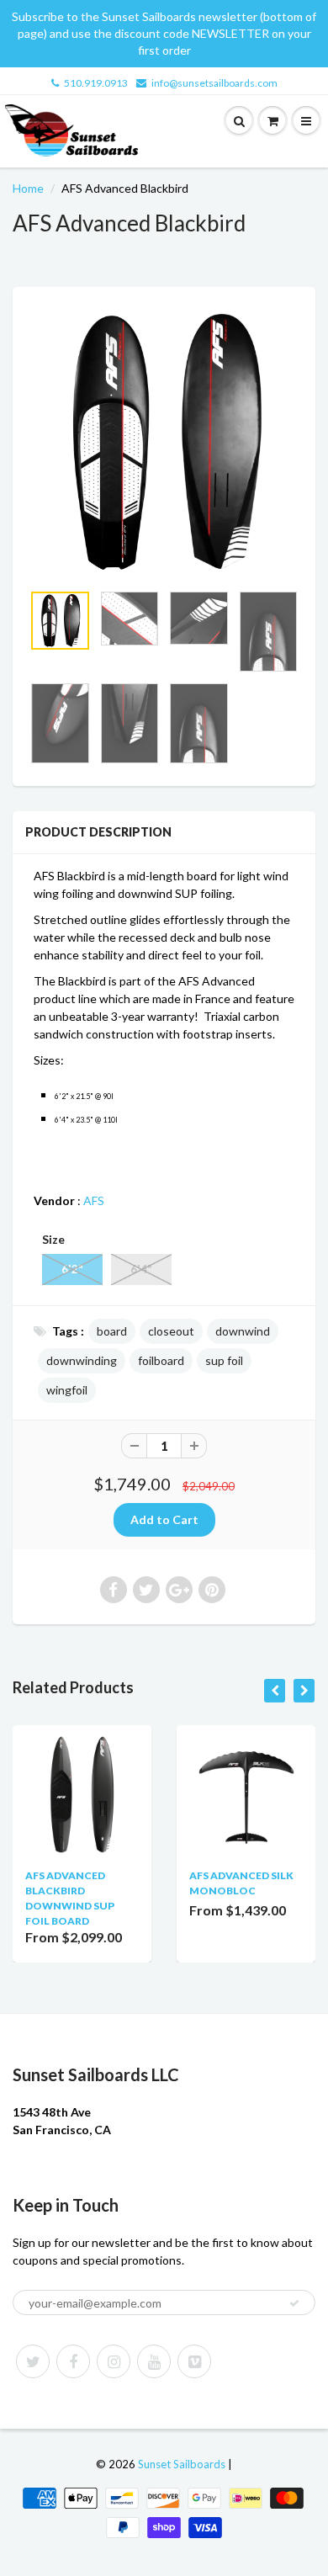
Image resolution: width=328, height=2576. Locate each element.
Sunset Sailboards (182, 2464)
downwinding (82, 1360)
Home (28, 188)
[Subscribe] (294, 2303)
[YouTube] (154, 2361)
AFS (94, 1200)
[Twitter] (33, 2361)
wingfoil (67, 1390)
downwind (243, 1331)
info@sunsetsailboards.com (214, 83)
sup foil (224, 1360)
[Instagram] (114, 2361)
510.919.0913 (96, 83)
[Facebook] (73, 2361)
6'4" (141, 1269)
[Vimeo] (194, 2361)
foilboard (161, 1360)
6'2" (72, 1269)
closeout (171, 1331)
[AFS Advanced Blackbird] (164, 443)
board (112, 1331)
